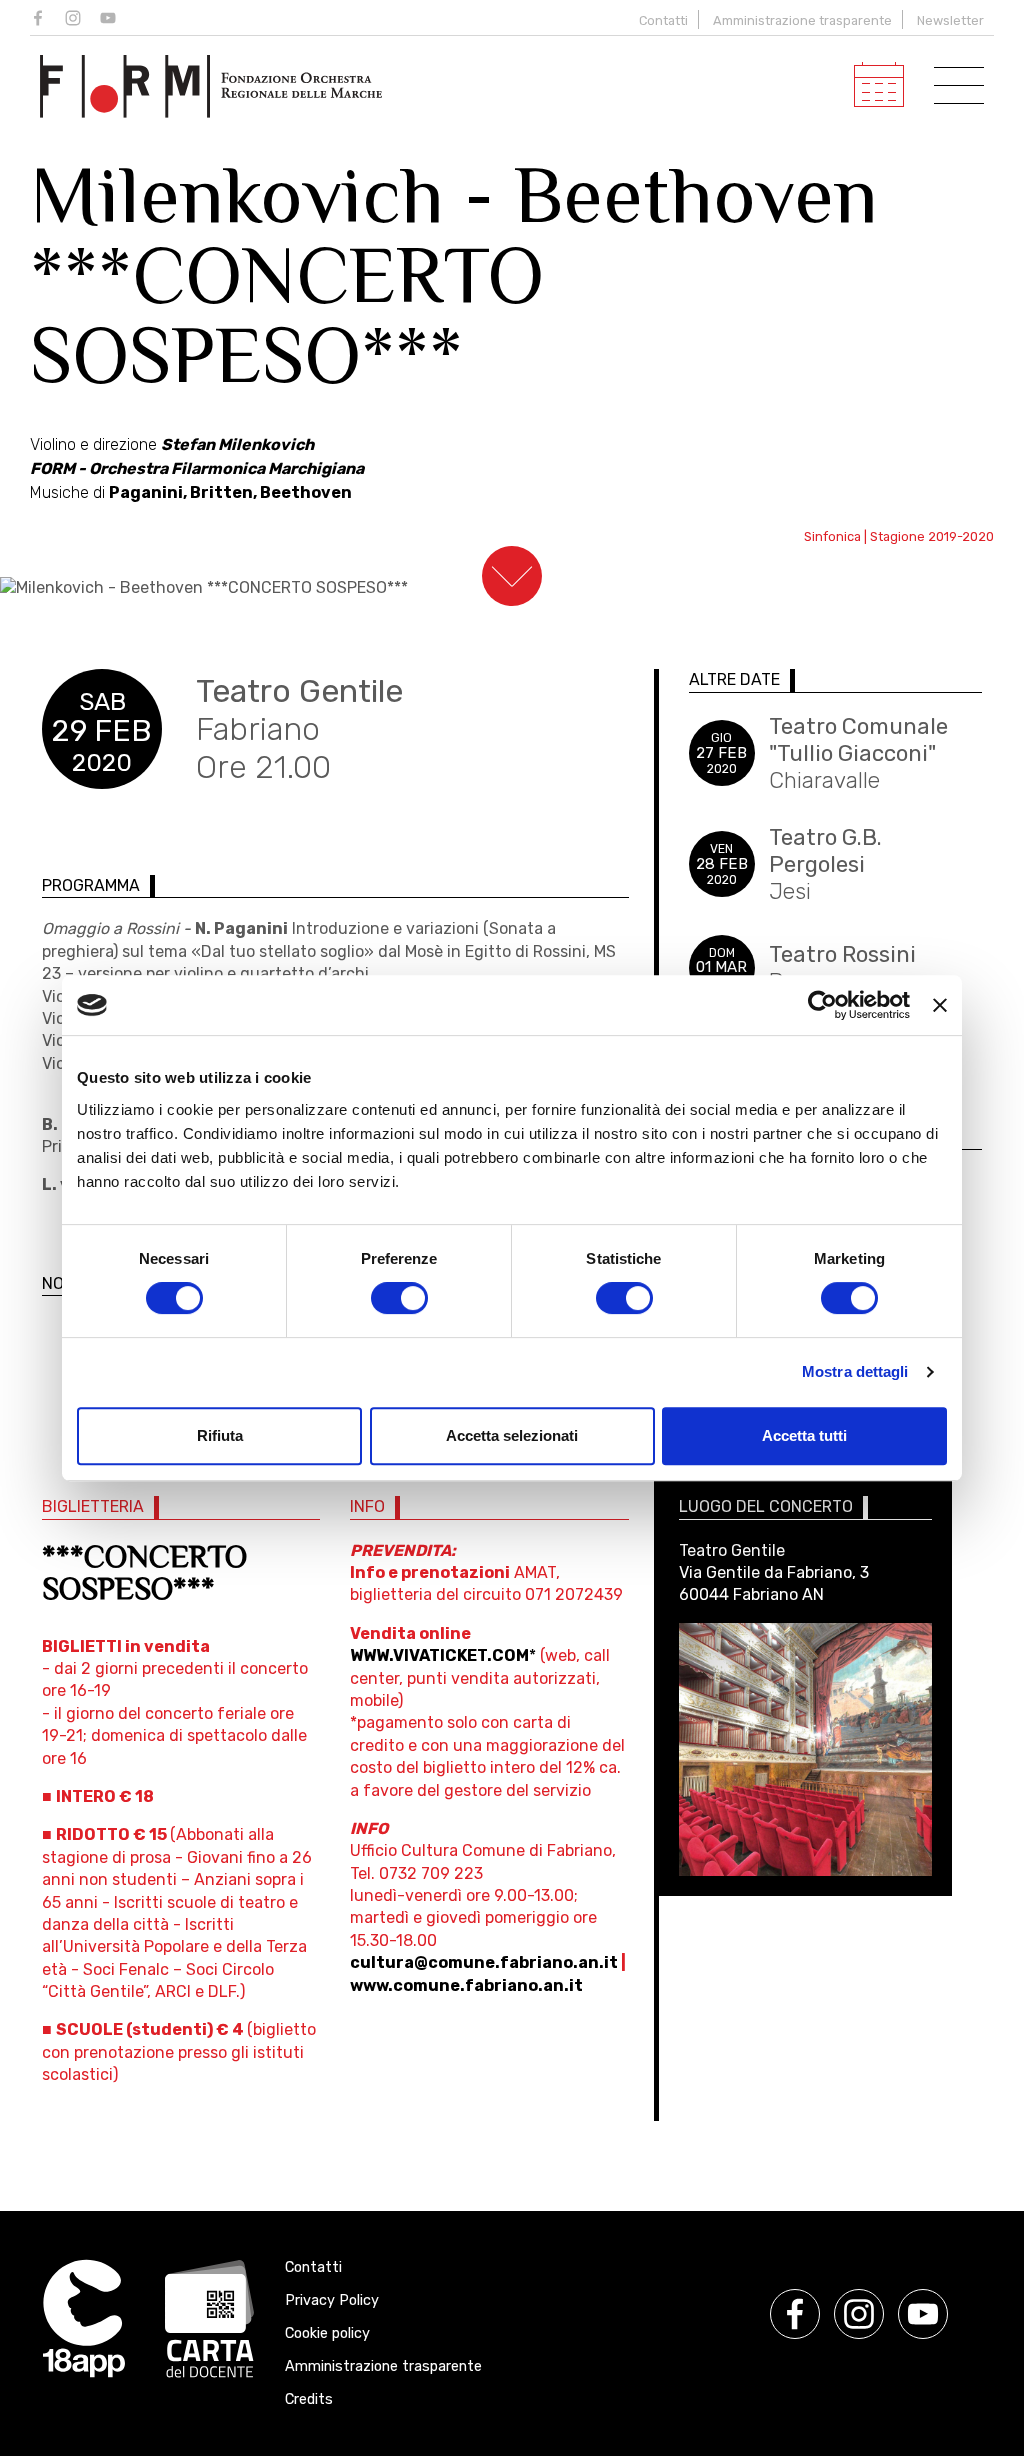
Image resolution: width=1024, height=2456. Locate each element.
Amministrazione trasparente (802, 20)
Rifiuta (220, 1435)
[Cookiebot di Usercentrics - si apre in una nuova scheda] (822, 1005)
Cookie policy (327, 2333)
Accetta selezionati (512, 1435)
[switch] (399, 1298)
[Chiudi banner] (940, 1005)
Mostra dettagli (855, 1371)
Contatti (663, 20)
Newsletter (950, 20)
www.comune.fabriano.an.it (466, 1985)
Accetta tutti (804, 1435)
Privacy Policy (332, 2300)
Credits (309, 2399)
